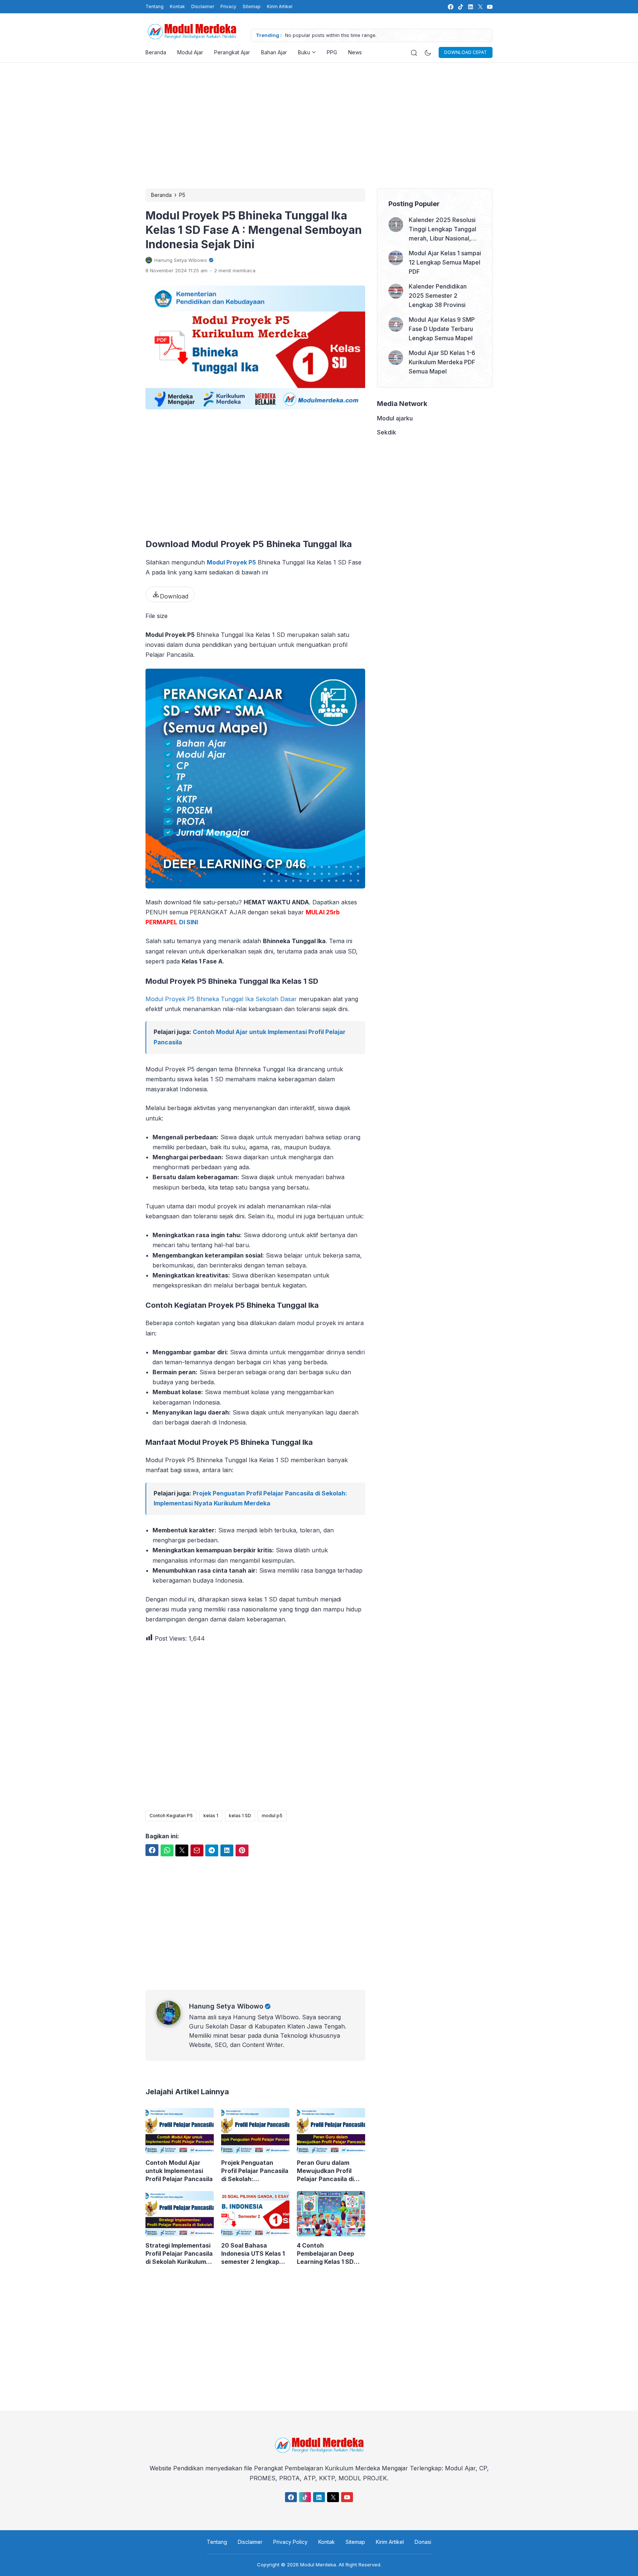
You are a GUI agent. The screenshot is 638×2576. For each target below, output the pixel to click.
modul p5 (272, 1816)
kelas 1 (211, 1816)
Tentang (155, 6)
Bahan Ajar (274, 52)
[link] (450, 7)
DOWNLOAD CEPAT (466, 52)
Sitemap (252, 6)
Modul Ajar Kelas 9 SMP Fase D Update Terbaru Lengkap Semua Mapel (442, 329)
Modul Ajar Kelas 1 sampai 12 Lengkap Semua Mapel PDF (445, 262)
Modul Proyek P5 (231, 562)
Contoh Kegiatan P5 (171, 1816)
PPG (332, 52)
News (355, 52)
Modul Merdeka (318, 2565)
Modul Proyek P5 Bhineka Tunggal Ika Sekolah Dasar (221, 999)
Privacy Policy (290, 2542)
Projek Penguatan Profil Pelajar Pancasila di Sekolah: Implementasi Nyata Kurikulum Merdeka (255, 2171)
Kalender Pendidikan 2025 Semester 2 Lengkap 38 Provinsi (438, 296)
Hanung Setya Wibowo (226, 2006)
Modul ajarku (395, 418)
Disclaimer (203, 6)
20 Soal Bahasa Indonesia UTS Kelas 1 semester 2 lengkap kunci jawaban (253, 2254)
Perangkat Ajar (232, 52)
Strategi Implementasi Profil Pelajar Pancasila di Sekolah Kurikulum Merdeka (179, 2254)
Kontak (177, 6)
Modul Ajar (190, 52)
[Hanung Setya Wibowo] (173, 2023)
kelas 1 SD (240, 1816)
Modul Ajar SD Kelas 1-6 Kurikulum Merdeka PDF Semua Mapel (442, 362)
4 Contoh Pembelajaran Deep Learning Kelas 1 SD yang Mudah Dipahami (330, 2254)
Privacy (228, 6)
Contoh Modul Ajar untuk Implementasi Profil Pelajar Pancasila (179, 2171)
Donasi (423, 2542)
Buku (304, 52)
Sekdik (387, 432)
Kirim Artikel (280, 6)
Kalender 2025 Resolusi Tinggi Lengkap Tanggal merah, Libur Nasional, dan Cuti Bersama (443, 230)
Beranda (156, 52)
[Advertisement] (319, 126)
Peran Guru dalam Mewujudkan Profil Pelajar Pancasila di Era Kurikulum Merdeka (331, 2171)
